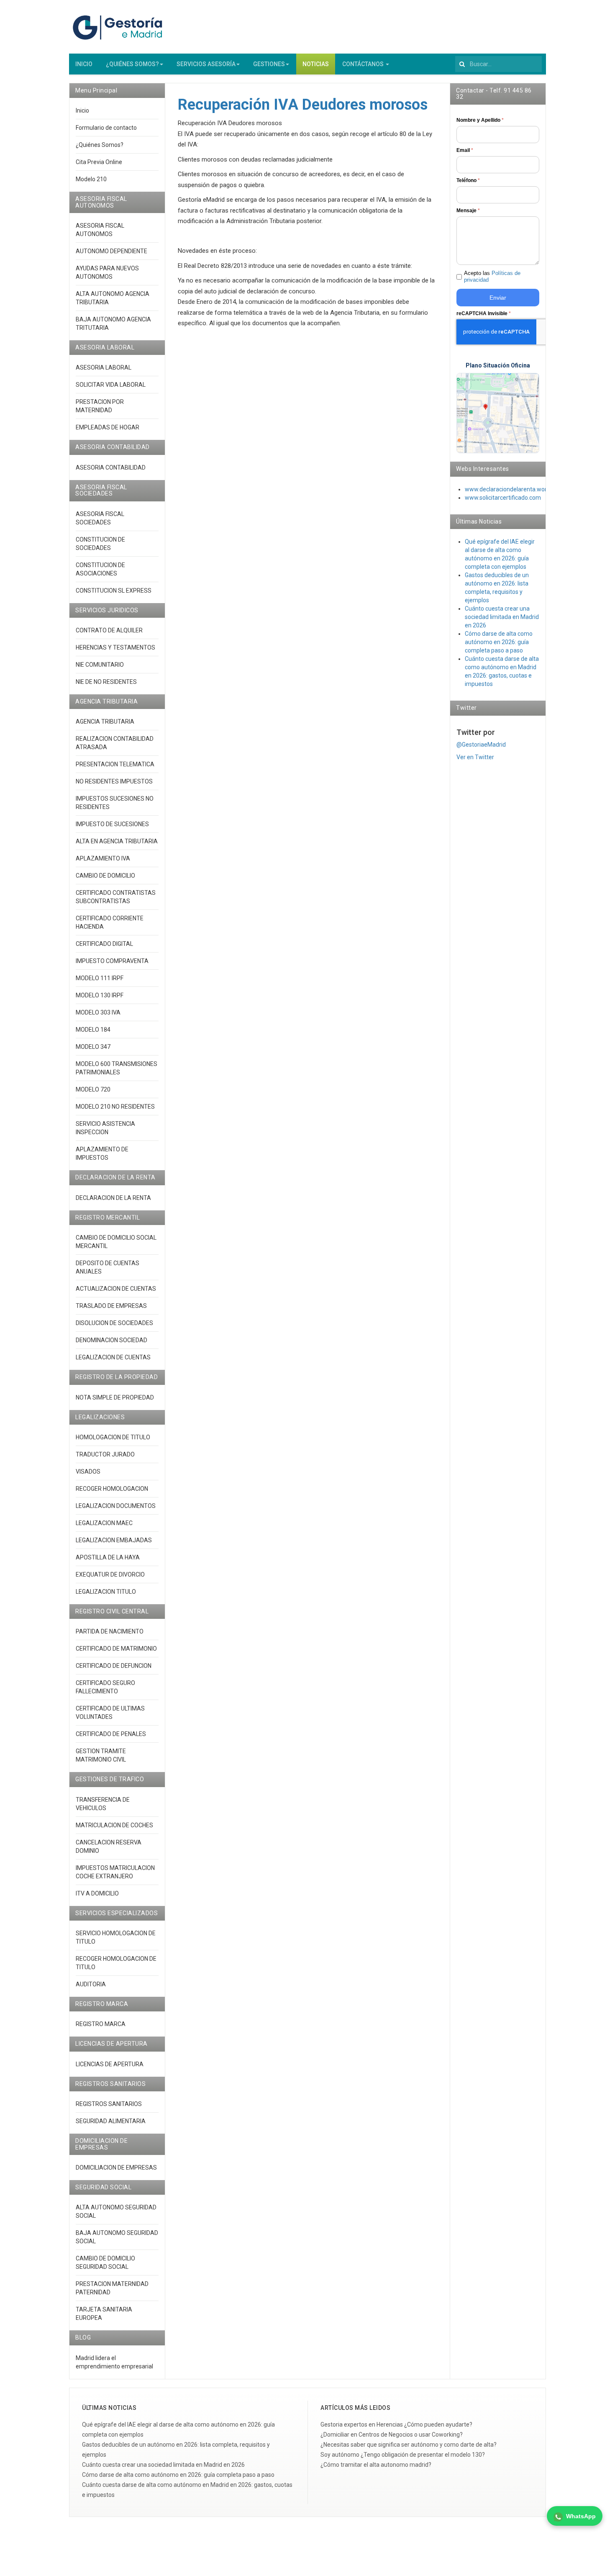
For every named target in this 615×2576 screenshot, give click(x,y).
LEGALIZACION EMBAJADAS (114, 1540)
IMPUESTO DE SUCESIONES (112, 824)
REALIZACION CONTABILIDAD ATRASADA (115, 743)
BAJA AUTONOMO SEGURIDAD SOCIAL (117, 2237)
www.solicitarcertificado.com (503, 498)
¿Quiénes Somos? (100, 145)
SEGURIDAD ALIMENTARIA (111, 2121)
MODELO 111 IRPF (100, 978)
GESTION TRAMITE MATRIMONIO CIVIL (101, 1755)
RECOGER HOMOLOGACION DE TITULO (116, 1963)
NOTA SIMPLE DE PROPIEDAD (115, 1397)
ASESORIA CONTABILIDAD (111, 467)
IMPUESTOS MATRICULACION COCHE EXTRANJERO (115, 1872)
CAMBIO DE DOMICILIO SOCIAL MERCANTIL (116, 1242)
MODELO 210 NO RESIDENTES (115, 1107)
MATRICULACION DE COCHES (114, 1825)
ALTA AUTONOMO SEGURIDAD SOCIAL (116, 2211)
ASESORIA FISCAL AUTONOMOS (100, 230)
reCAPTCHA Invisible (484, 313)
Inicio (82, 110)
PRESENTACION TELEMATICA (115, 764)
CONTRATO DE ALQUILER (109, 630)
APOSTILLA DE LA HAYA (108, 1557)
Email (465, 150)
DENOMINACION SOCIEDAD (111, 1340)
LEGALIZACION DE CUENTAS (113, 1357)
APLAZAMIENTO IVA (103, 858)
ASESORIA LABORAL (104, 367)
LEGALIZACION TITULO (106, 1592)
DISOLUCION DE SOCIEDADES (114, 1323)
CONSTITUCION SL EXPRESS (114, 591)
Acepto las (492, 277)
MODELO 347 (93, 1047)
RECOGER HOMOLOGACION (112, 1489)
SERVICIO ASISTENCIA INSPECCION (105, 1128)
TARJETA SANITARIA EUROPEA (104, 2314)
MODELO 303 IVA (98, 1012)
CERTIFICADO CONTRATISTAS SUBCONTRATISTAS (116, 897)
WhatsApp (581, 2516)
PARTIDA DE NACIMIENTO (110, 1631)
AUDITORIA (91, 1984)
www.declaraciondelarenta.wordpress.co (519, 489)
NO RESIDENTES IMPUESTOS (114, 781)
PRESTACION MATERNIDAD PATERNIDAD (112, 2288)
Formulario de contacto (106, 128)
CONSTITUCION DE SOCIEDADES (100, 544)
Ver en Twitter (475, 757)
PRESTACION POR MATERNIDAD (100, 406)
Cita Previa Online (99, 162)
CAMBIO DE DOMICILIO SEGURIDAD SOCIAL (105, 2263)
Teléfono (468, 180)
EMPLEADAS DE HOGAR (108, 427)
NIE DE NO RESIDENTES (106, 682)
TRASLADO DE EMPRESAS (111, 1306)
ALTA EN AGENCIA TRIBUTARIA (117, 841)
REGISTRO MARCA (101, 2024)
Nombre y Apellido (480, 120)
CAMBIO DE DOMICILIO (105, 876)
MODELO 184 (93, 1030)
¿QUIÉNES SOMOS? (132, 64)
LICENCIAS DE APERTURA (110, 2064)
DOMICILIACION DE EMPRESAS (116, 2168)
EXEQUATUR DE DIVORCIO (110, 1574)
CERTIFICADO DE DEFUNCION (114, 1666)
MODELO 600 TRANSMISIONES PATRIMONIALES (117, 1068)
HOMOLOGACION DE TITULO (113, 1437)
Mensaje (468, 211)
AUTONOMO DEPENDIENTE (111, 251)
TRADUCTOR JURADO (105, 1454)
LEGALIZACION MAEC (104, 1523)
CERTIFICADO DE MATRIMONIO (116, 1649)
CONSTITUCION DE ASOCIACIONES (100, 569)
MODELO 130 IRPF (100, 995)
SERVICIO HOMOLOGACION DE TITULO (116, 1937)
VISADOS (88, 1472)
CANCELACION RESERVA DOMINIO (109, 1847)
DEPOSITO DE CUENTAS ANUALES (108, 1267)
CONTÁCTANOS (364, 64)
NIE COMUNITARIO (100, 665)
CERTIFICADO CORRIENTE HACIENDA (110, 922)
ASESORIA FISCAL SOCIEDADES (100, 518)
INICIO (84, 64)
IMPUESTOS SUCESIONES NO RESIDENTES (115, 803)
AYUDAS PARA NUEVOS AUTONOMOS (107, 272)
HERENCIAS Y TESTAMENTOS (115, 647)
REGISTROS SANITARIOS (109, 2104)
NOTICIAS (316, 64)
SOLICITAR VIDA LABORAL (111, 385)
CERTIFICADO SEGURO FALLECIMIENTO (105, 1687)
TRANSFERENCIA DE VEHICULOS (103, 1804)
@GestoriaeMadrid (481, 745)
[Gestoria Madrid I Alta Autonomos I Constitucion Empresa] (119, 27)
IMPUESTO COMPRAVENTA (112, 961)
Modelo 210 (91, 179)
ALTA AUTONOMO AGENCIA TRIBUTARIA (113, 298)
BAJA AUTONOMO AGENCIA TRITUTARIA (113, 324)
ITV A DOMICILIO (97, 1893)
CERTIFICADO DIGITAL (104, 944)
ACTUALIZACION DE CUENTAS (116, 1289)
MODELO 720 (93, 1089)
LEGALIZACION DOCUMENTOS (116, 1506)
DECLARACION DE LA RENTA (113, 1198)
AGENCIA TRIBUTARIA (105, 722)
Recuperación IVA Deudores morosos (303, 105)
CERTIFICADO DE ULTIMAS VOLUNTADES (110, 1713)
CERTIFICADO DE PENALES (111, 1734)
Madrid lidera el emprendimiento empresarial (114, 2362)
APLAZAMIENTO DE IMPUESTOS (102, 1153)
